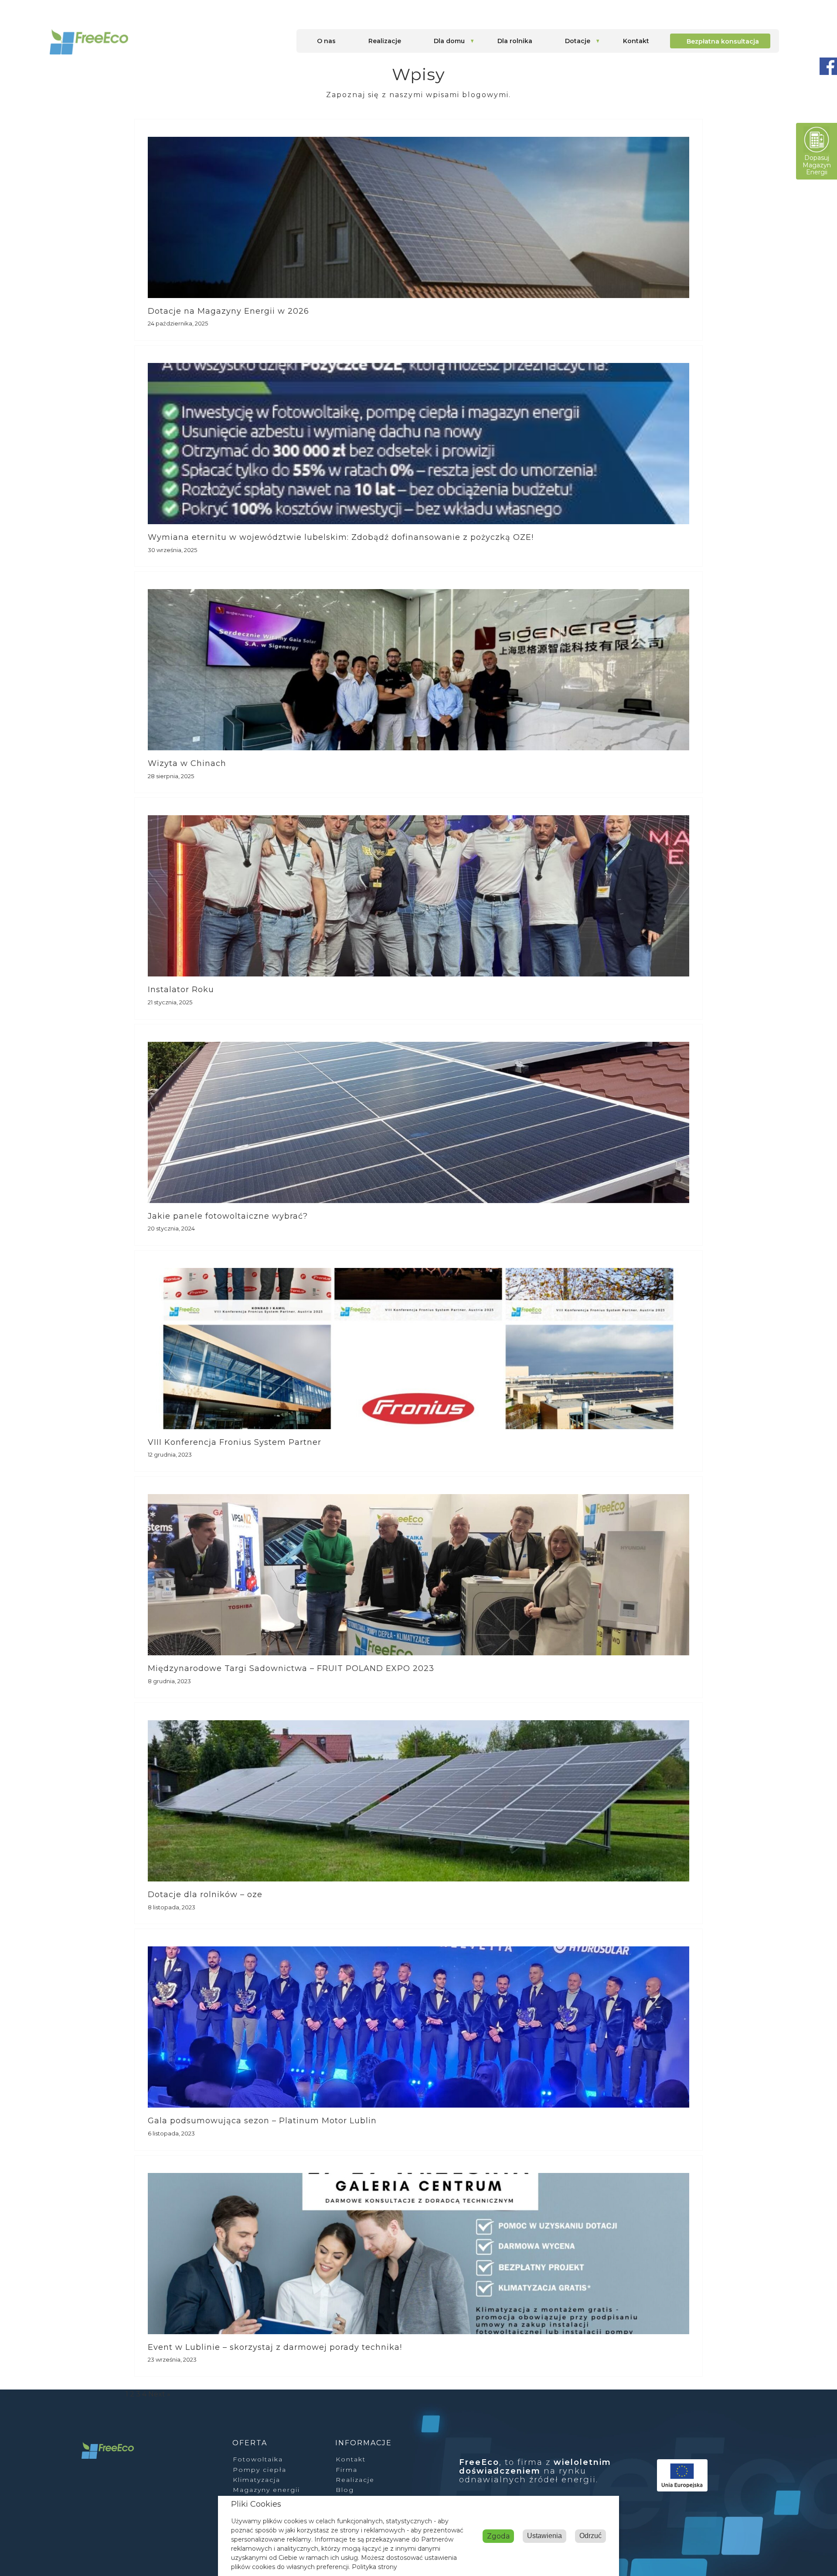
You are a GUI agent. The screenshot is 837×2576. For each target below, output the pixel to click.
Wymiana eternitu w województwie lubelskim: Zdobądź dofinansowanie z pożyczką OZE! (341, 537)
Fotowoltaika (258, 2459)
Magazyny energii (266, 2490)
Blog (345, 2490)
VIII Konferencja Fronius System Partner (235, 1442)
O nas (326, 41)
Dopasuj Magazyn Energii (817, 165)
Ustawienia (544, 2536)
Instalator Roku (181, 990)
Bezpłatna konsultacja (723, 41)
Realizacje (385, 41)
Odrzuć (590, 2536)
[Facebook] (828, 67)
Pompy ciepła (260, 2470)
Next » (159, 2394)
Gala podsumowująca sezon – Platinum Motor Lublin (262, 2121)
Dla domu (449, 41)
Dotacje (578, 41)
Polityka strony (374, 2567)
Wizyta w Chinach (187, 763)
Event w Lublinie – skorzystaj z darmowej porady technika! (275, 2347)
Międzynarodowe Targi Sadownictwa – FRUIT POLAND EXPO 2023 (291, 1668)
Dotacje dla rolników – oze (205, 1895)
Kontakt (636, 41)
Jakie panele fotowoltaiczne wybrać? (228, 1216)
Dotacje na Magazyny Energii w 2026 (228, 311)
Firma (347, 2470)
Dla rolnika (515, 41)
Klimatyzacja (257, 2480)
